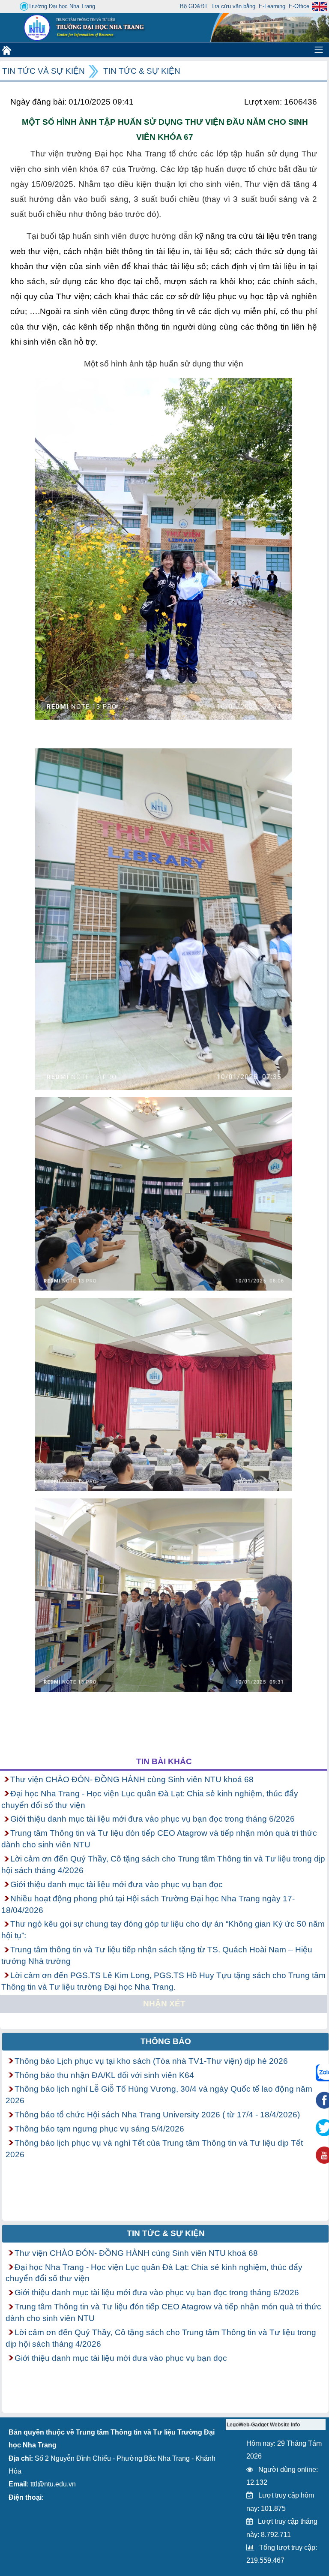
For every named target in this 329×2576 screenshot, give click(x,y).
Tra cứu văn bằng (233, 6)
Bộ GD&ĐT (194, 6)
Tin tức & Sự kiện (142, 71)
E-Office (299, 6)
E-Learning (272, 6)
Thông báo (166, 2041)
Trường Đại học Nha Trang (62, 6)
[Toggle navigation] (319, 50)
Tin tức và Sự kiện (43, 71)
